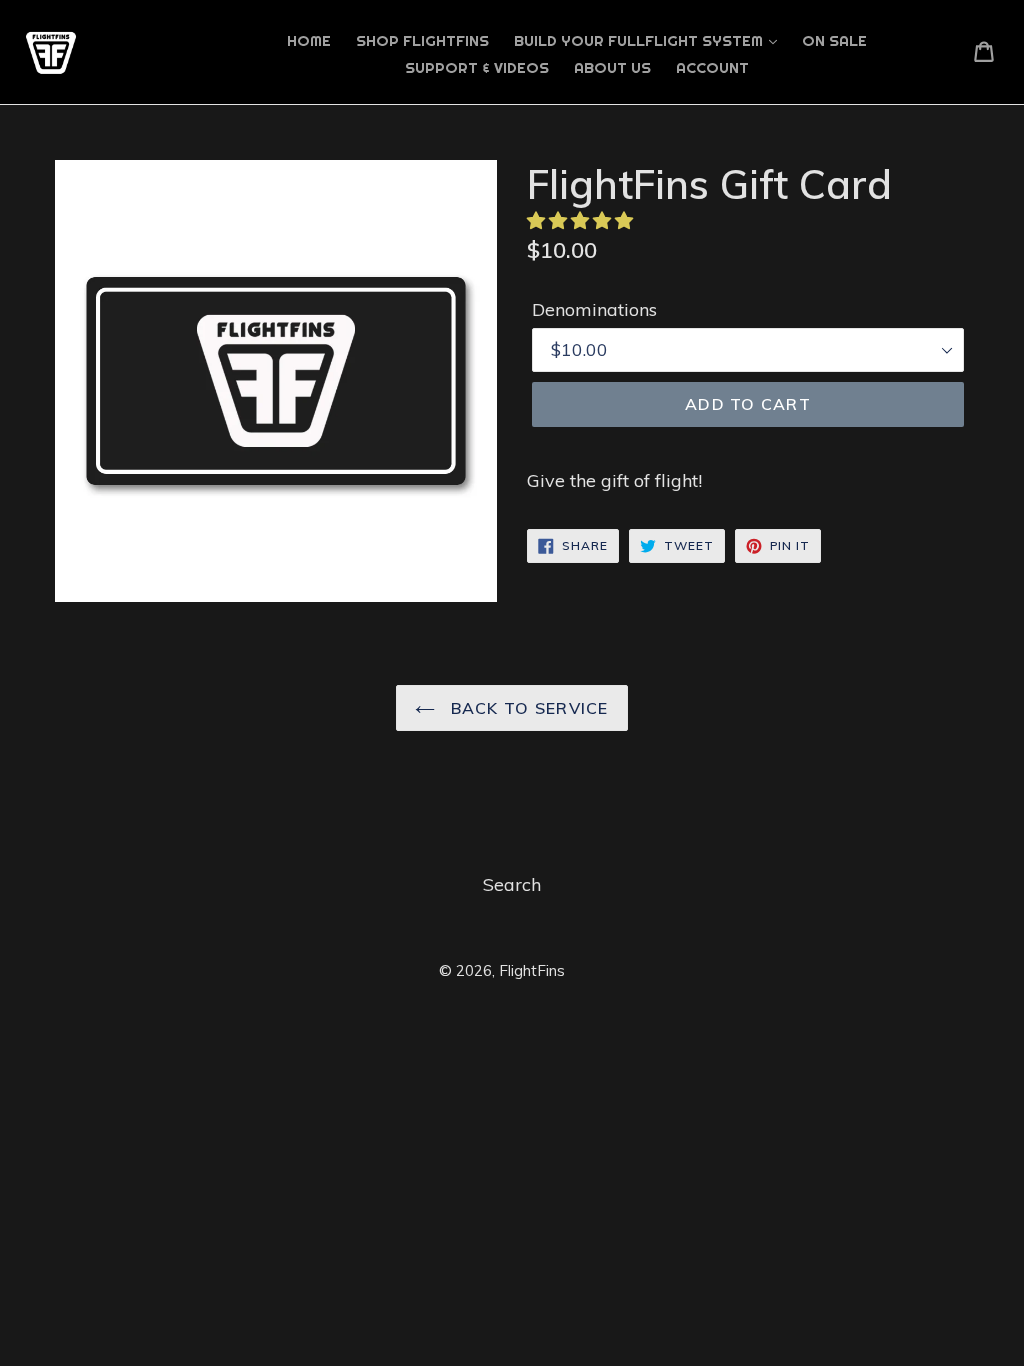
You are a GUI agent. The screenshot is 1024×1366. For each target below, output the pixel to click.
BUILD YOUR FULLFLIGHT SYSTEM (640, 40)
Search (512, 884)
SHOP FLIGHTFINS (422, 40)
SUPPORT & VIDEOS (477, 67)
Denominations (594, 309)
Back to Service (526, 708)
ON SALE (834, 40)
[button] (582, 220)
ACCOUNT (712, 67)
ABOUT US (612, 67)
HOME (309, 40)
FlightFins (532, 970)
